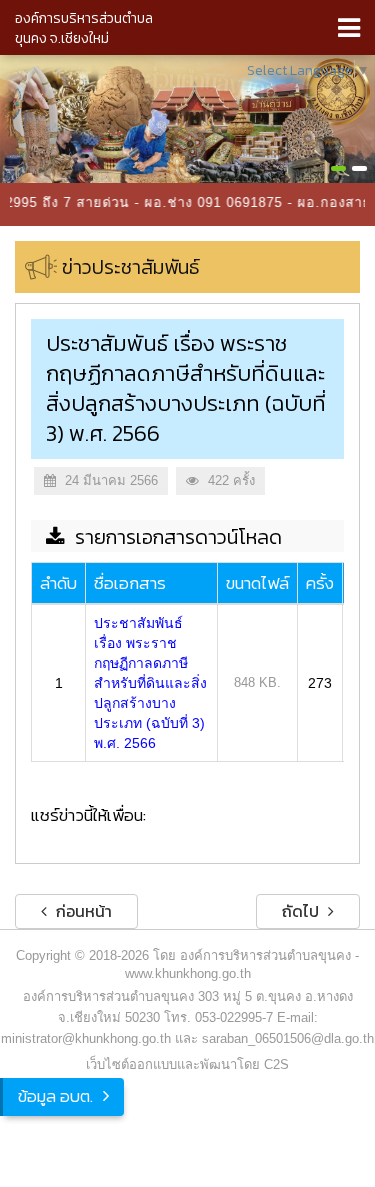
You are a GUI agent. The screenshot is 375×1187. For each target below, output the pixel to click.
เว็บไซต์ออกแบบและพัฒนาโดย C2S (187, 1064)
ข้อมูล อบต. (55, 1096)
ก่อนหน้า (82, 911)
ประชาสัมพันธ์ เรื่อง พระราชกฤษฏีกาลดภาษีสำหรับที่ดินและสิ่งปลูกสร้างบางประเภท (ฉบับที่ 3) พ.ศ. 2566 (150, 683)
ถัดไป (302, 911)
